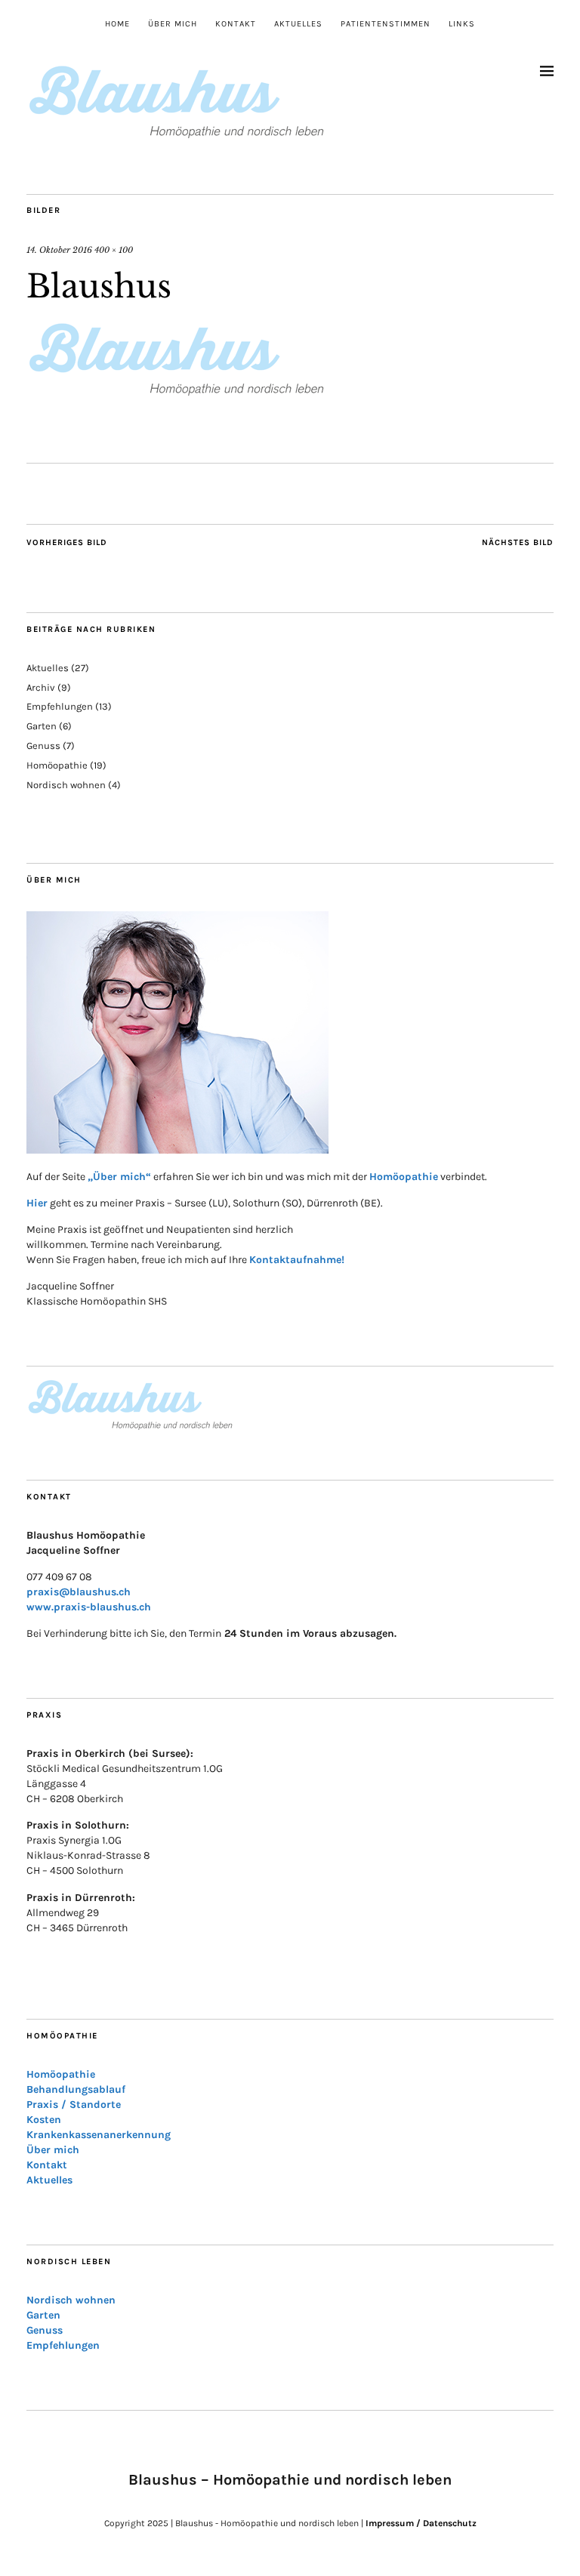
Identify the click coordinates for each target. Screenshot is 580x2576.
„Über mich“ (119, 1177)
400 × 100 (114, 250)
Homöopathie (57, 765)
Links (462, 24)
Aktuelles (298, 24)
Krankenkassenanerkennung (99, 2135)
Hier (37, 1203)
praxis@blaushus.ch (79, 1592)
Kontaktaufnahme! (297, 1260)
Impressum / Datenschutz (421, 2523)
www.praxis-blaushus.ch (89, 1607)
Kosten (44, 2120)
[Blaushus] (177, 391)
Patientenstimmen (386, 24)
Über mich (173, 24)
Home (117, 24)
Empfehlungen (60, 706)
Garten (42, 726)
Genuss (43, 746)
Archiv (41, 687)
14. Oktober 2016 (59, 250)
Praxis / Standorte (74, 2105)
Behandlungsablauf (76, 2089)
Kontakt (236, 24)
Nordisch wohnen (66, 785)
